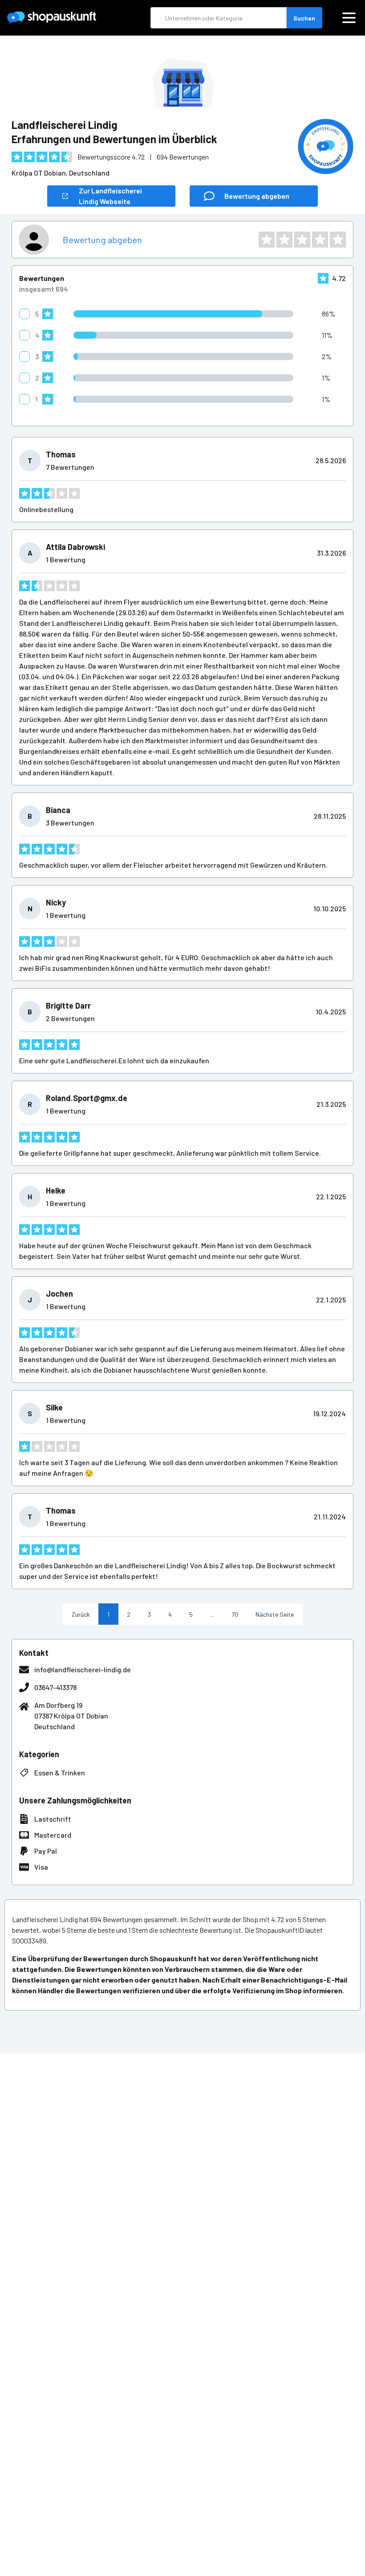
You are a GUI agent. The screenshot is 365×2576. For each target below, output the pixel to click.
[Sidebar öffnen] (349, 18)
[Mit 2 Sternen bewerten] (284, 240)
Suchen (304, 18)
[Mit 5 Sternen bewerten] (338, 240)
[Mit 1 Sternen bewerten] (267, 240)
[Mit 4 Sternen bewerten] (320, 240)
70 (235, 1614)
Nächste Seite (275, 1614)
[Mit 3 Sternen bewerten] (302, 240)
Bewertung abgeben (102, 240)
